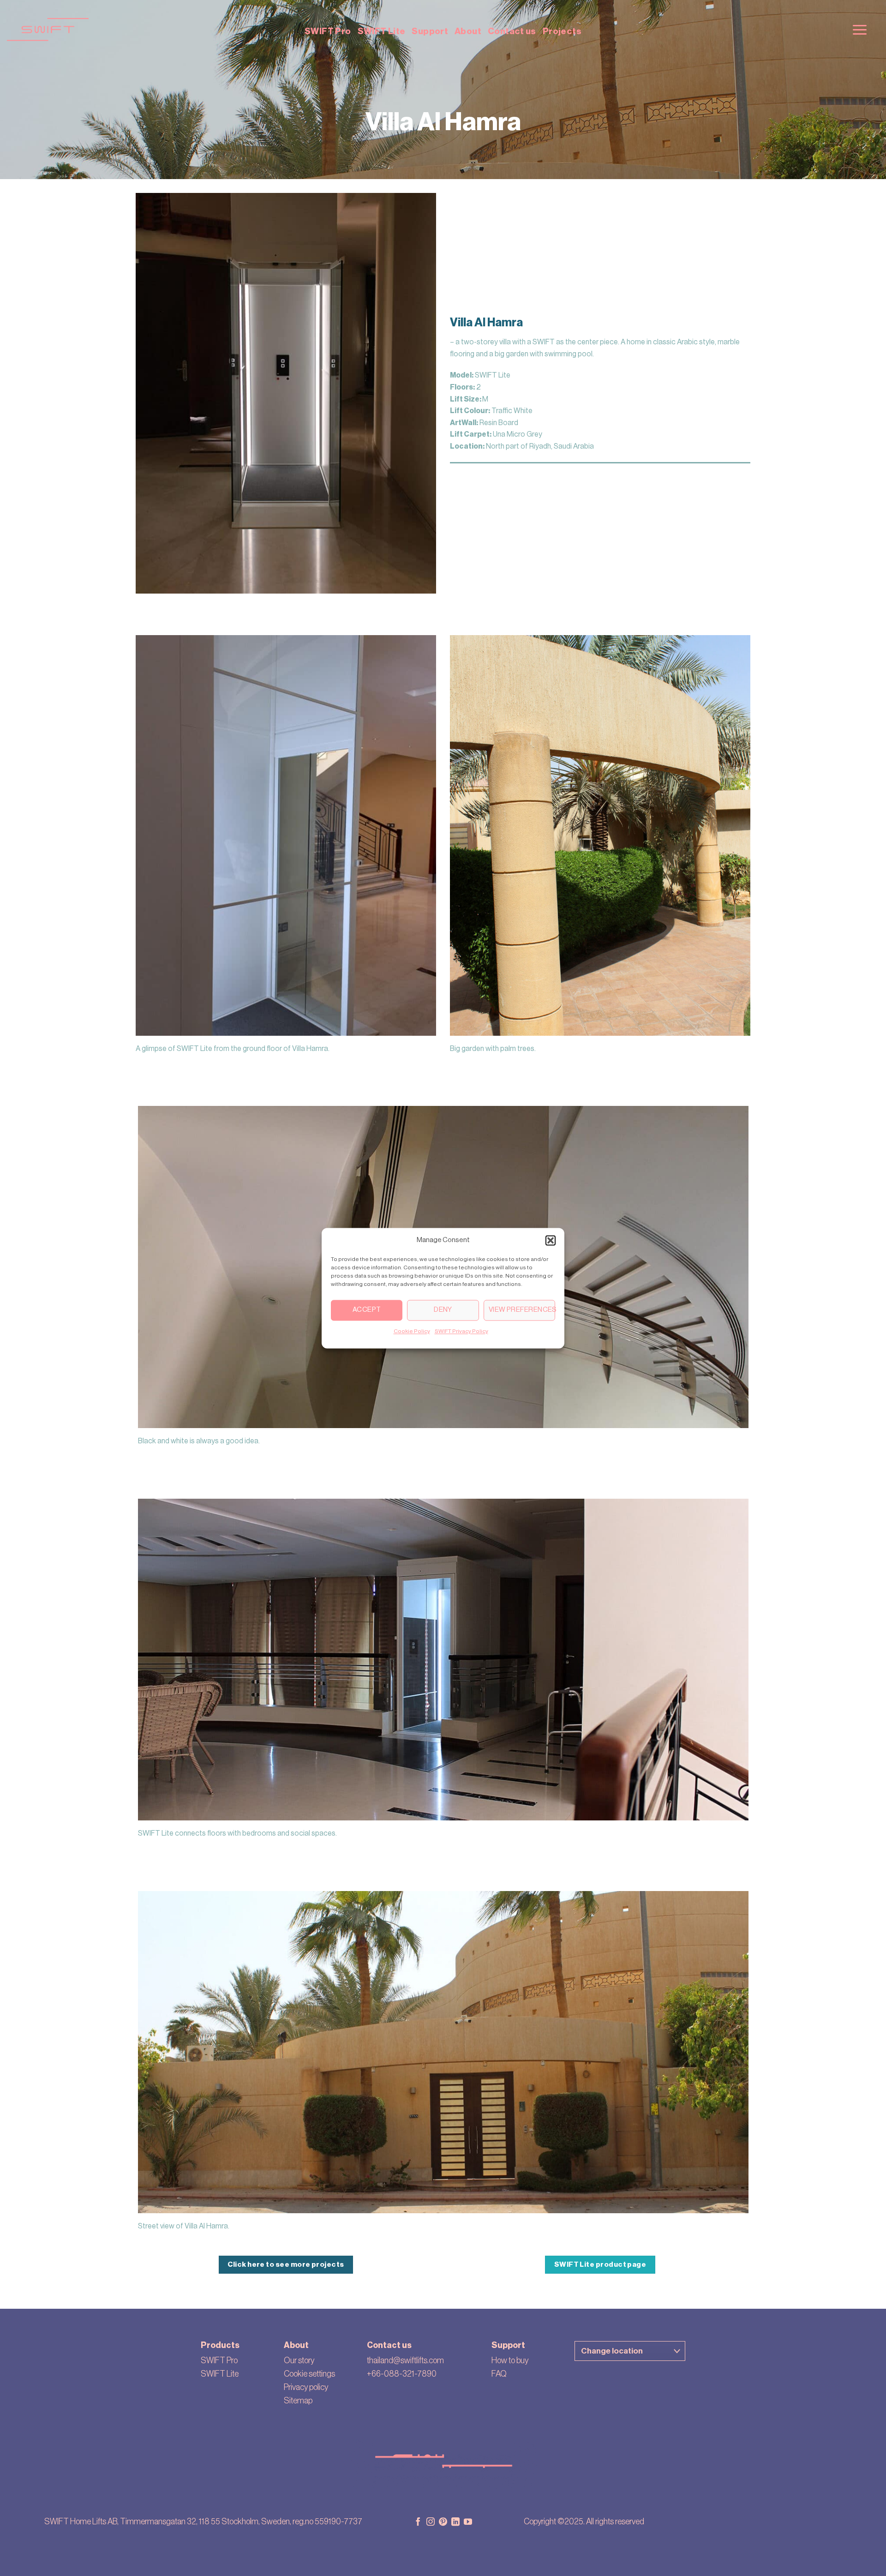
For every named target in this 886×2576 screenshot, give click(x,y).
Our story (299, 2360)
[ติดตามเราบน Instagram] (431, 2522)
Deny (443, 1310)
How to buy (510, 2360)
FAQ (499, 2374)
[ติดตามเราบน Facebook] (418, 2522)
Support (430, 31)
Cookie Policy (412, 1331)
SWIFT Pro (328, 31)
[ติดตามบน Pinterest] (443, 2522)
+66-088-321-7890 (402, 2374)
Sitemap (298, 2401)
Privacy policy (306, 2387)
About (468, 31)
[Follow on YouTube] (468, 2522)
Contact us (512, 31)
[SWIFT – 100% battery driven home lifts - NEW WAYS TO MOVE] (168, 30)
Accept (367, 1310)
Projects (562, 31)
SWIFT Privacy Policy (461, 1331)
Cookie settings (309, 2374)
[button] (551, 1240)
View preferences (522, 1310)
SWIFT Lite (382, 31)
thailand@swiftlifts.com (405, 2360)
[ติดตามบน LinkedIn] (455, 2522)
